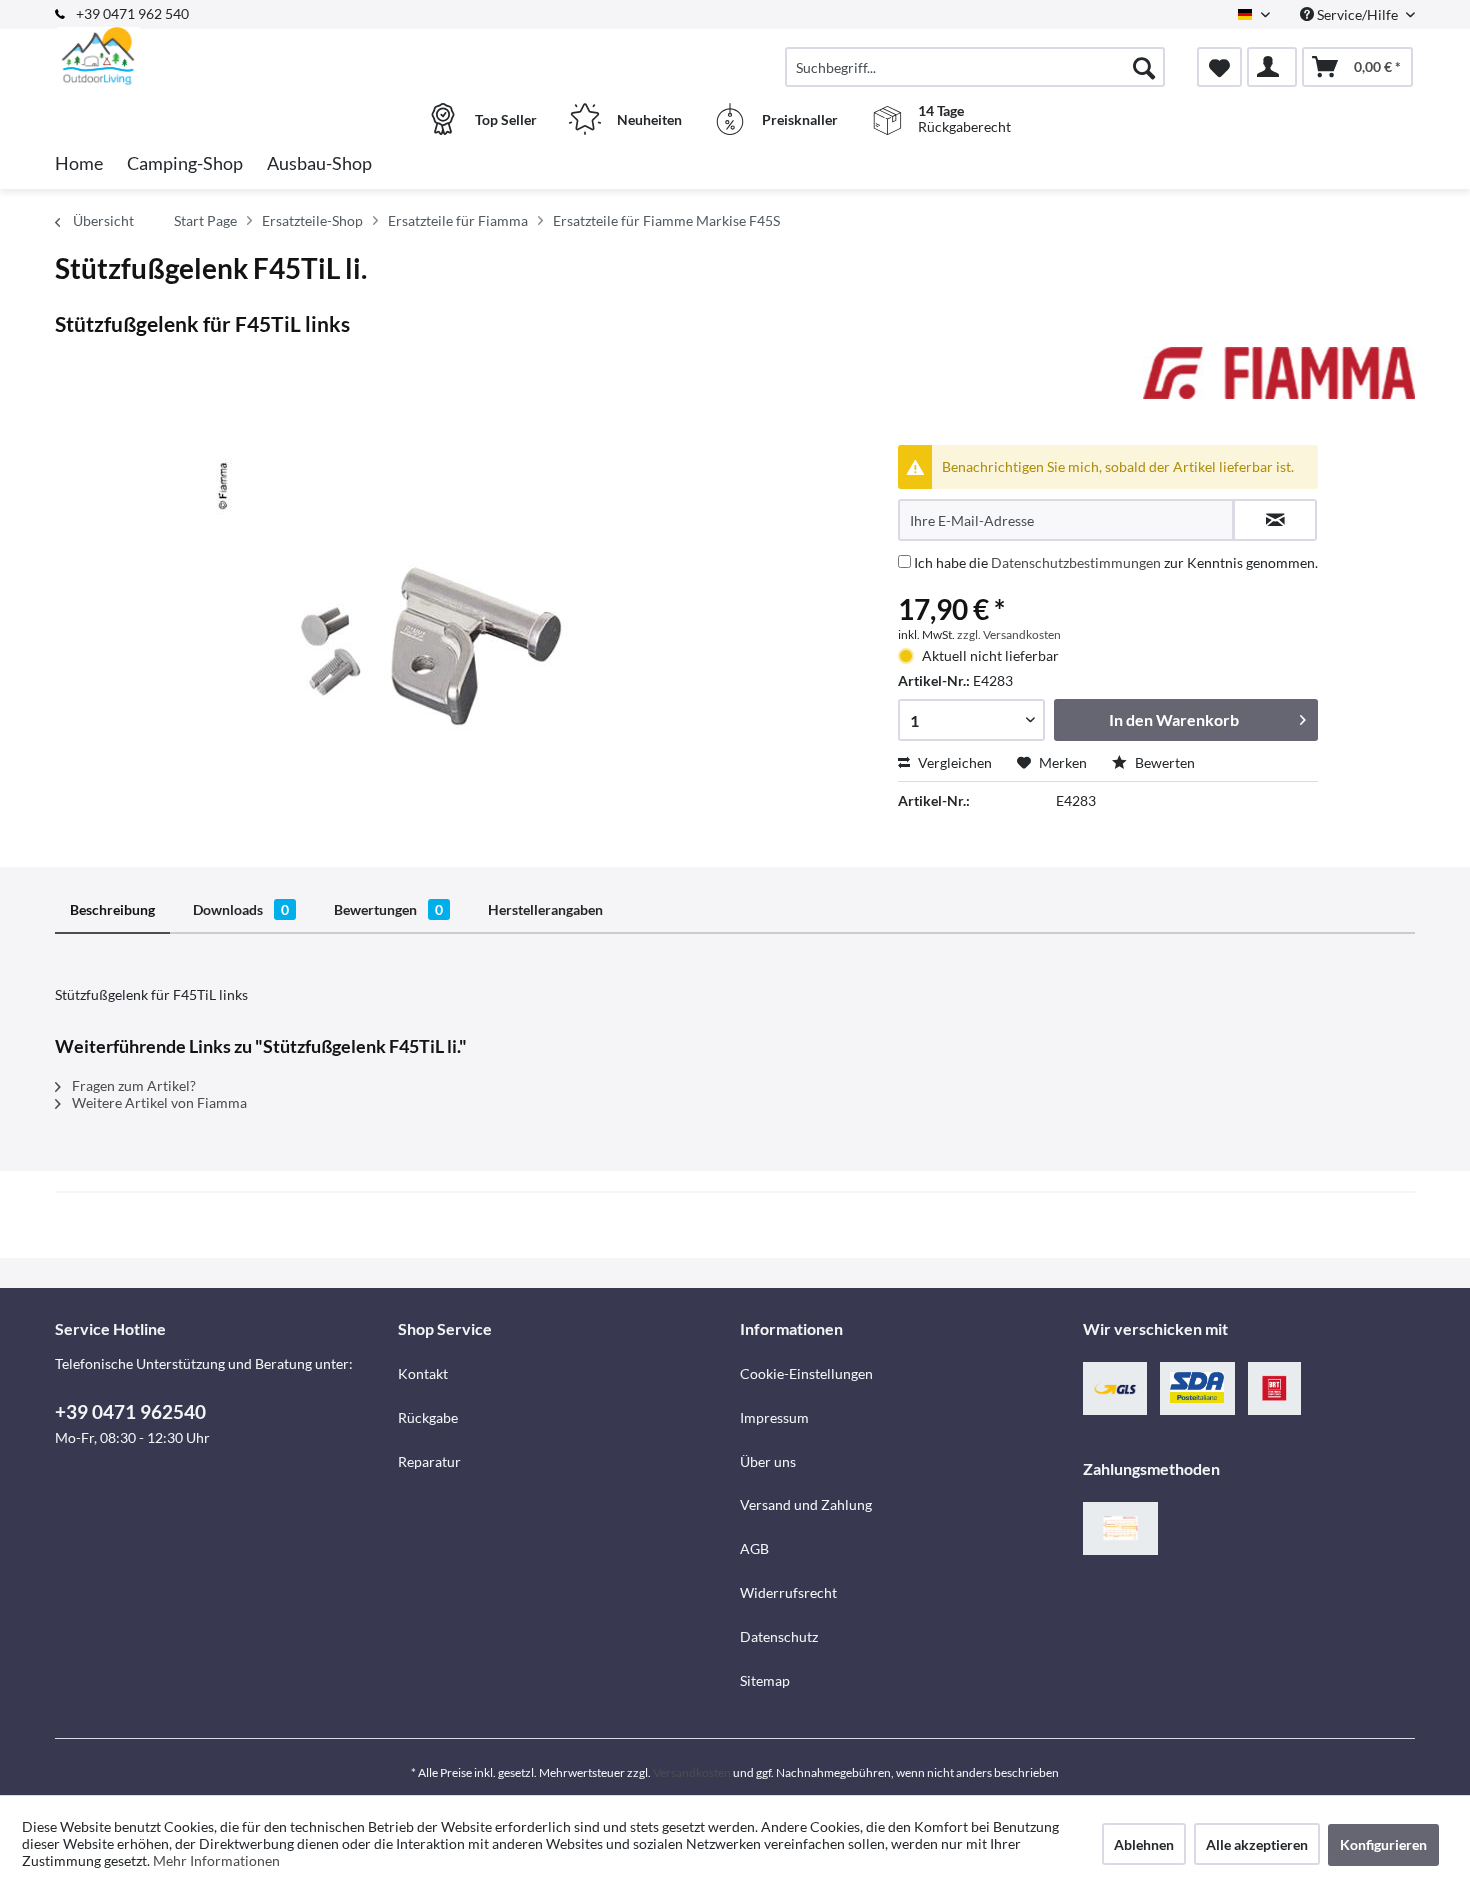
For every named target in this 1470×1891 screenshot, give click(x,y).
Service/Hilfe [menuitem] (1357, 14)
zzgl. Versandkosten (1009, 634)
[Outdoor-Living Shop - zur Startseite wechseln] (224, 57)
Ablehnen (1144, 1844)
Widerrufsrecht (788, 1592)
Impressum (774, 1417)
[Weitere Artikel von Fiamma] (1279, 382)
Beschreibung (112, 909)
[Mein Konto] (1272, 67)
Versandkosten (692, 1772)
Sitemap (765, 1680)
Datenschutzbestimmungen (1076, 562)
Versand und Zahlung (806, 1504)
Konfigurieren (1383, 1844)
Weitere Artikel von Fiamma (158, 1102)
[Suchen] (1144, 67)
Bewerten (1163, 762)
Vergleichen (953, 762)
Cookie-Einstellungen (806, 1373)
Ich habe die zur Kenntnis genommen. (1116, 562)
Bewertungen (388, 909)
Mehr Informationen (216, 1860)
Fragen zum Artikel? (132, 1085)
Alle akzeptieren (1257, 1844)
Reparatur (429, 1461)
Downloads (241, 909)
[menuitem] (975, 67)
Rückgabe (428, 1417)
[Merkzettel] (1219, 67)
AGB (754, 1548)
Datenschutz (779, 1636)
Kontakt (423, 1373)
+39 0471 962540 (130, 1411)
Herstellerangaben (545, 909)
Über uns (768, 1461)
